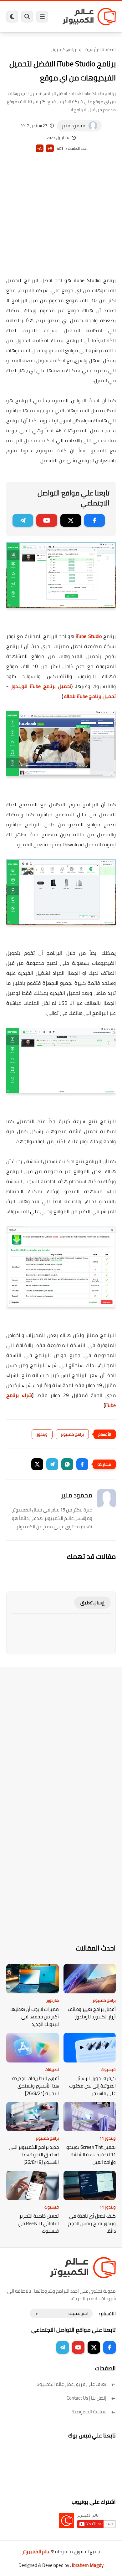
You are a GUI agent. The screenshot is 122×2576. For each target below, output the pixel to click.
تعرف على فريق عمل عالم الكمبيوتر (71, 2384)
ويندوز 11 (108, 2138)
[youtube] (47, 520)
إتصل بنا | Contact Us (86, 2398)
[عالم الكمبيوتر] (89, 16)
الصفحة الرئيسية (101, 49)
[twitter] (71, 520)
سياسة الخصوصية (89, 2412)
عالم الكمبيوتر (36, 2551)
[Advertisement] (61, 223)
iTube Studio (89, 636)
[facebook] (94, 520)
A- (39, 148)
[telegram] (23, 520)
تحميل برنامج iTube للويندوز (41, 686)
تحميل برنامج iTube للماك (90, 696)
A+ (50, 148)
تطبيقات (52, 2069)
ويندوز (42, 1434)
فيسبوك (109, 2069)
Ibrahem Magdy (88, 2565)
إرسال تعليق (92, 1603)
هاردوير (53, 2000)
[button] (82, 1464)
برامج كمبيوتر (64, 49)
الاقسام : (107, 2313)
